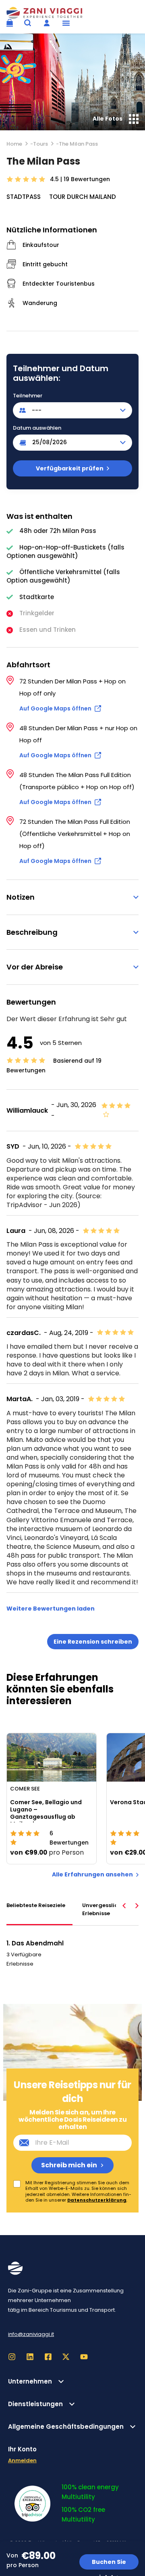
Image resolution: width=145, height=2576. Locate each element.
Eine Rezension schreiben (93, 1642)
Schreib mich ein (69, 2165)
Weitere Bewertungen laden (51, 1609)
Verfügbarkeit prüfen (70, 468)
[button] (66, 23)
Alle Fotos (108, 119)
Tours (40, 144)
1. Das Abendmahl (35, 1943)
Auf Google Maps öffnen (55, 708)
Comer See (25, 1788)
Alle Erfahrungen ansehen (92, 1875)
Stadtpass (24, 197)
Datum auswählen (37, 428)
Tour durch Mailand (83, 197)
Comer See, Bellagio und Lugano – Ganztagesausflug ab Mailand (46, 1813)
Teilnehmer (28, 396)
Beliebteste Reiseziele (36, 1905)
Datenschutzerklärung (97, 2200)
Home (14, 144)
